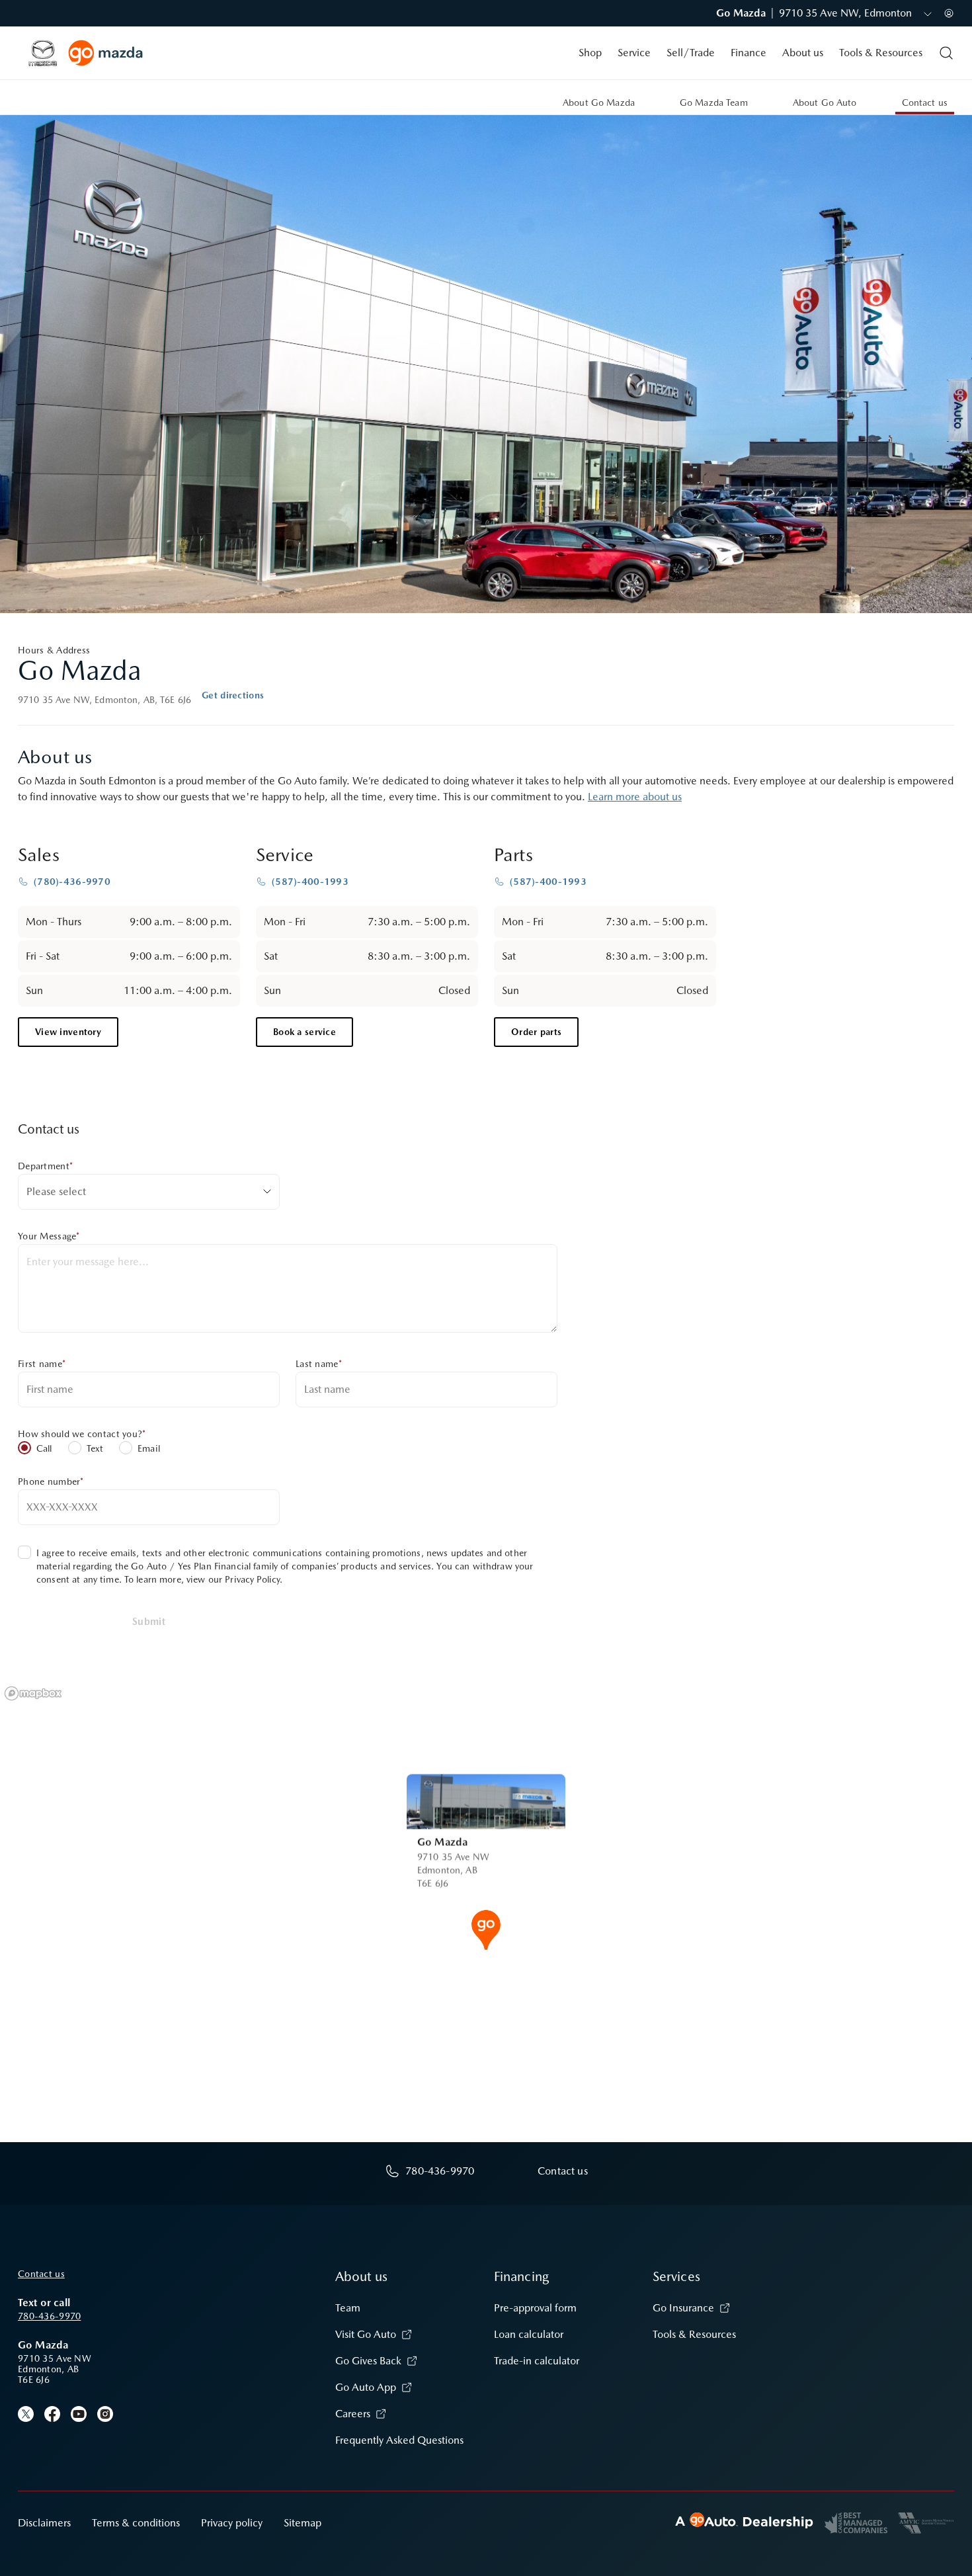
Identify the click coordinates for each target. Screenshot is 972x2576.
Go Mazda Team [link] (714, 103)
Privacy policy (232, 2523)
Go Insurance (683, 2308)
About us (803, 53)
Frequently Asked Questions (399, 2440)
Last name (319, 1364)
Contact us (41, 2274)
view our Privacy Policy (233, 1579)
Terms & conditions (136, 2523)
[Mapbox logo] (33, 1693)
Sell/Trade (691, 53)
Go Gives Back (368, 2361)
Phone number (51, 1481)
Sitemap (303, 2523)
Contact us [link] (925, 103)
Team (348, 2308)
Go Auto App (366, 2387)
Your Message (49, 1236)
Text (95, 1448)
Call (44, 1448)
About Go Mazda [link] (599, 103)
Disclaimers (44, 2523)
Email (149, 1448)
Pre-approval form (535, 2308)
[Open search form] (946, 53)
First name (42, 1364)
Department (45, 1166)
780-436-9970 (49, 2316)
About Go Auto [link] (825, 103)
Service (634, 53)
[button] (486, 1929)
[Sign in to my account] (949, 13)
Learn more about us (635, 797)
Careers (353, 2414)
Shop (590, 53)
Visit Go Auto (366, 2334)
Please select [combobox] (56, 1191)
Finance (749, 53)
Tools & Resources (881, 53)
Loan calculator (529, 2334)
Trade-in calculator (537, 2361)
